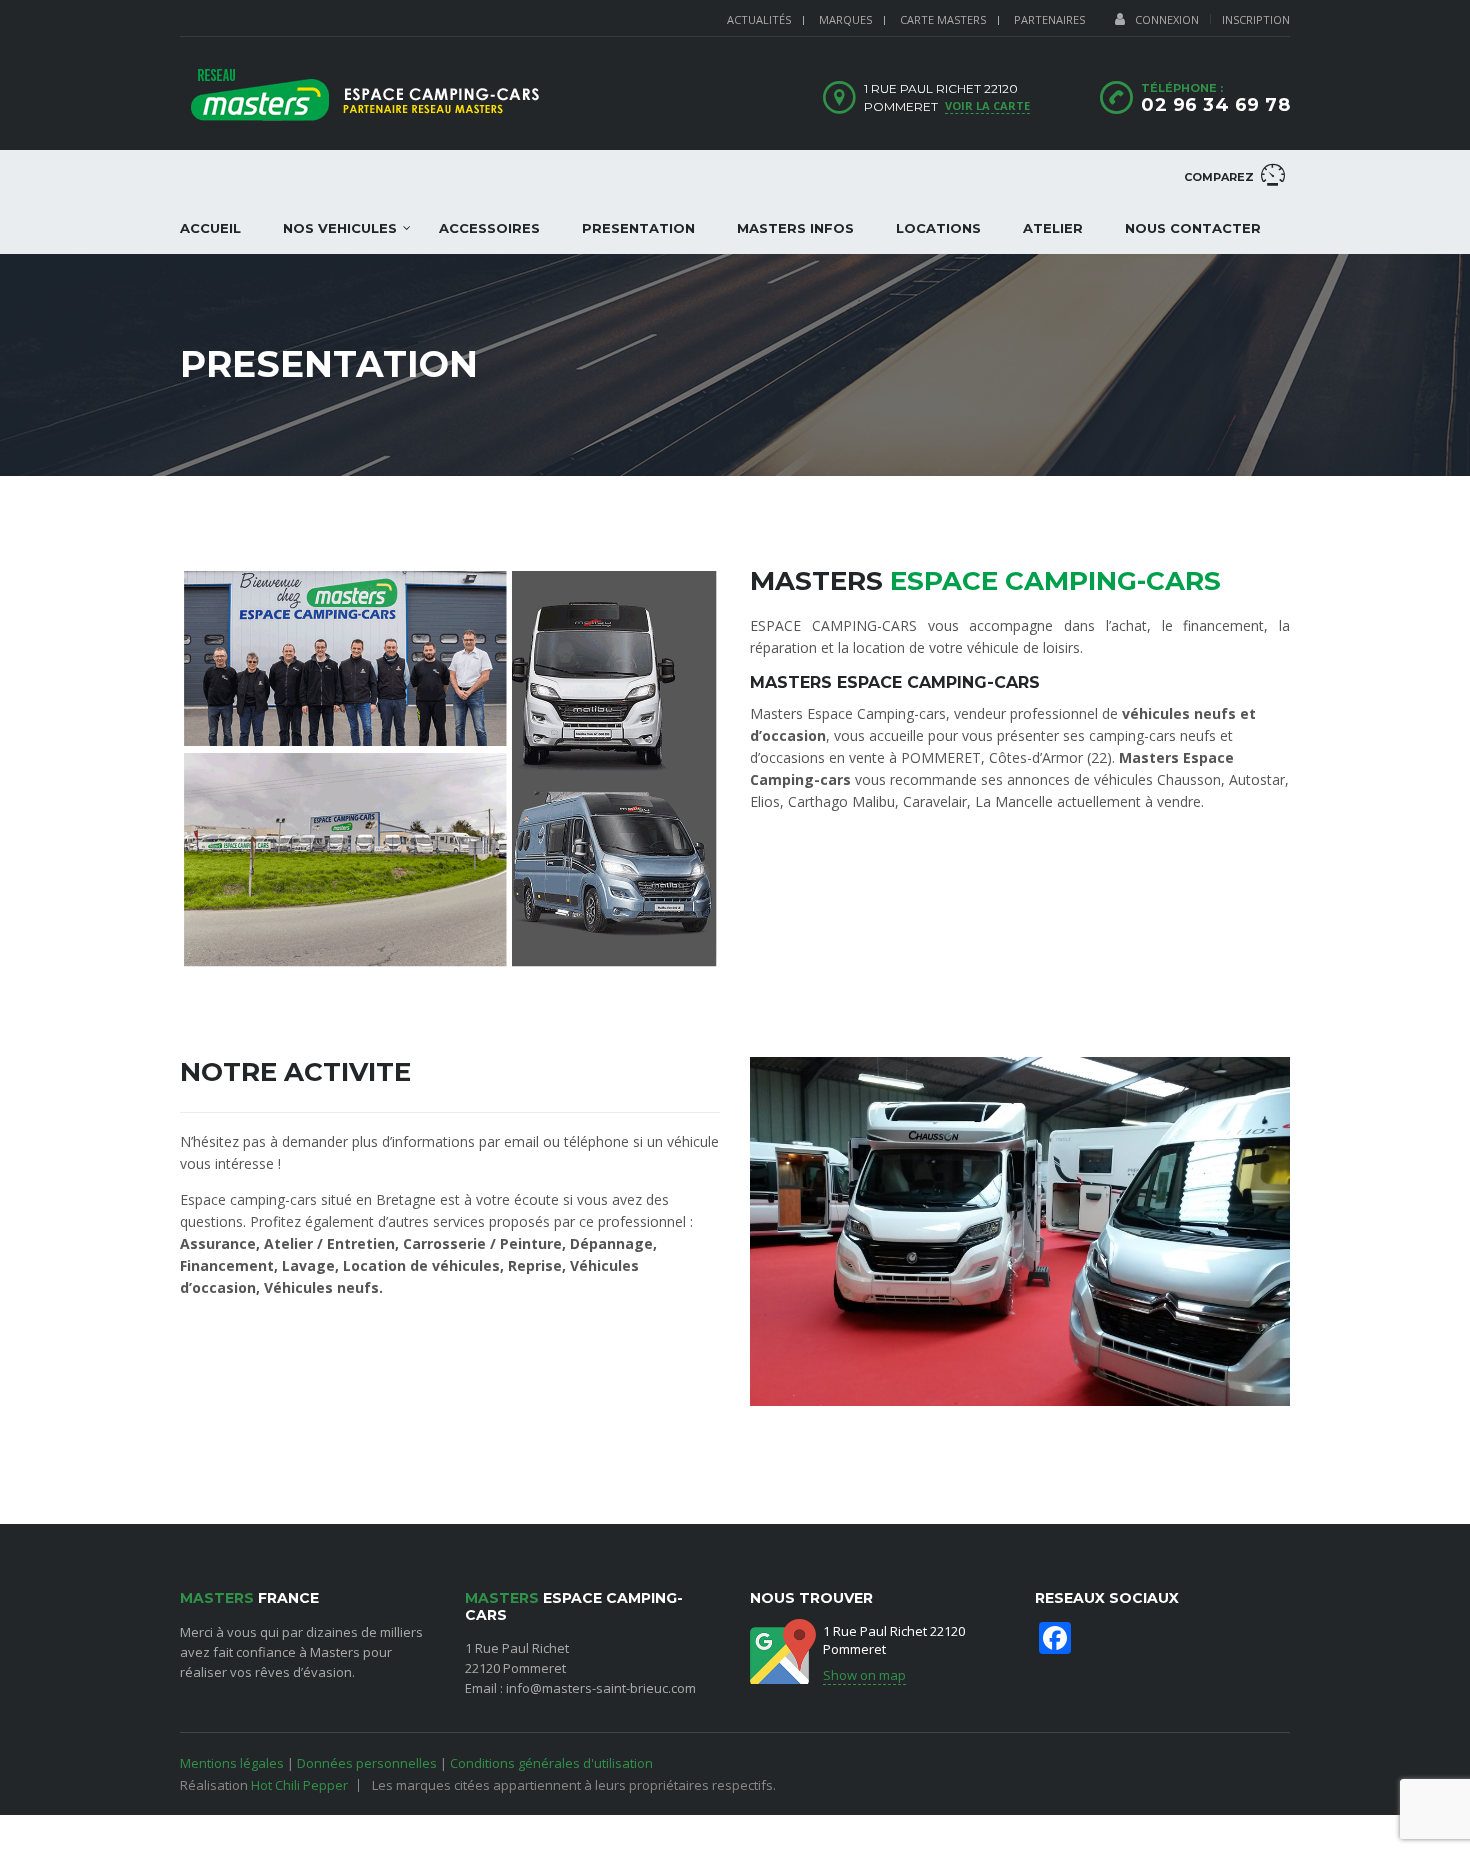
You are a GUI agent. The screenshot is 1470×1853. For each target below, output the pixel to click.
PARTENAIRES (1049, 19)
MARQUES (845, 19)
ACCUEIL (210, 228)
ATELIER (1053, 228)
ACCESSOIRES (489, 228)
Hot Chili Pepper (299, 1785)
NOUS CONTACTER (1193, 228)
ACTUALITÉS (759, 19)
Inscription (1256, 19)
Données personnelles (367, 1763)
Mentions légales (232, 1763)
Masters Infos (795, 228)
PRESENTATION (638, 228)
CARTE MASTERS (943, 19)
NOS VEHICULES (340, 228)
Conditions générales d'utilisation (551, 1763)
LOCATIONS (938, 228)
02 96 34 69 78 (1215, 105)
